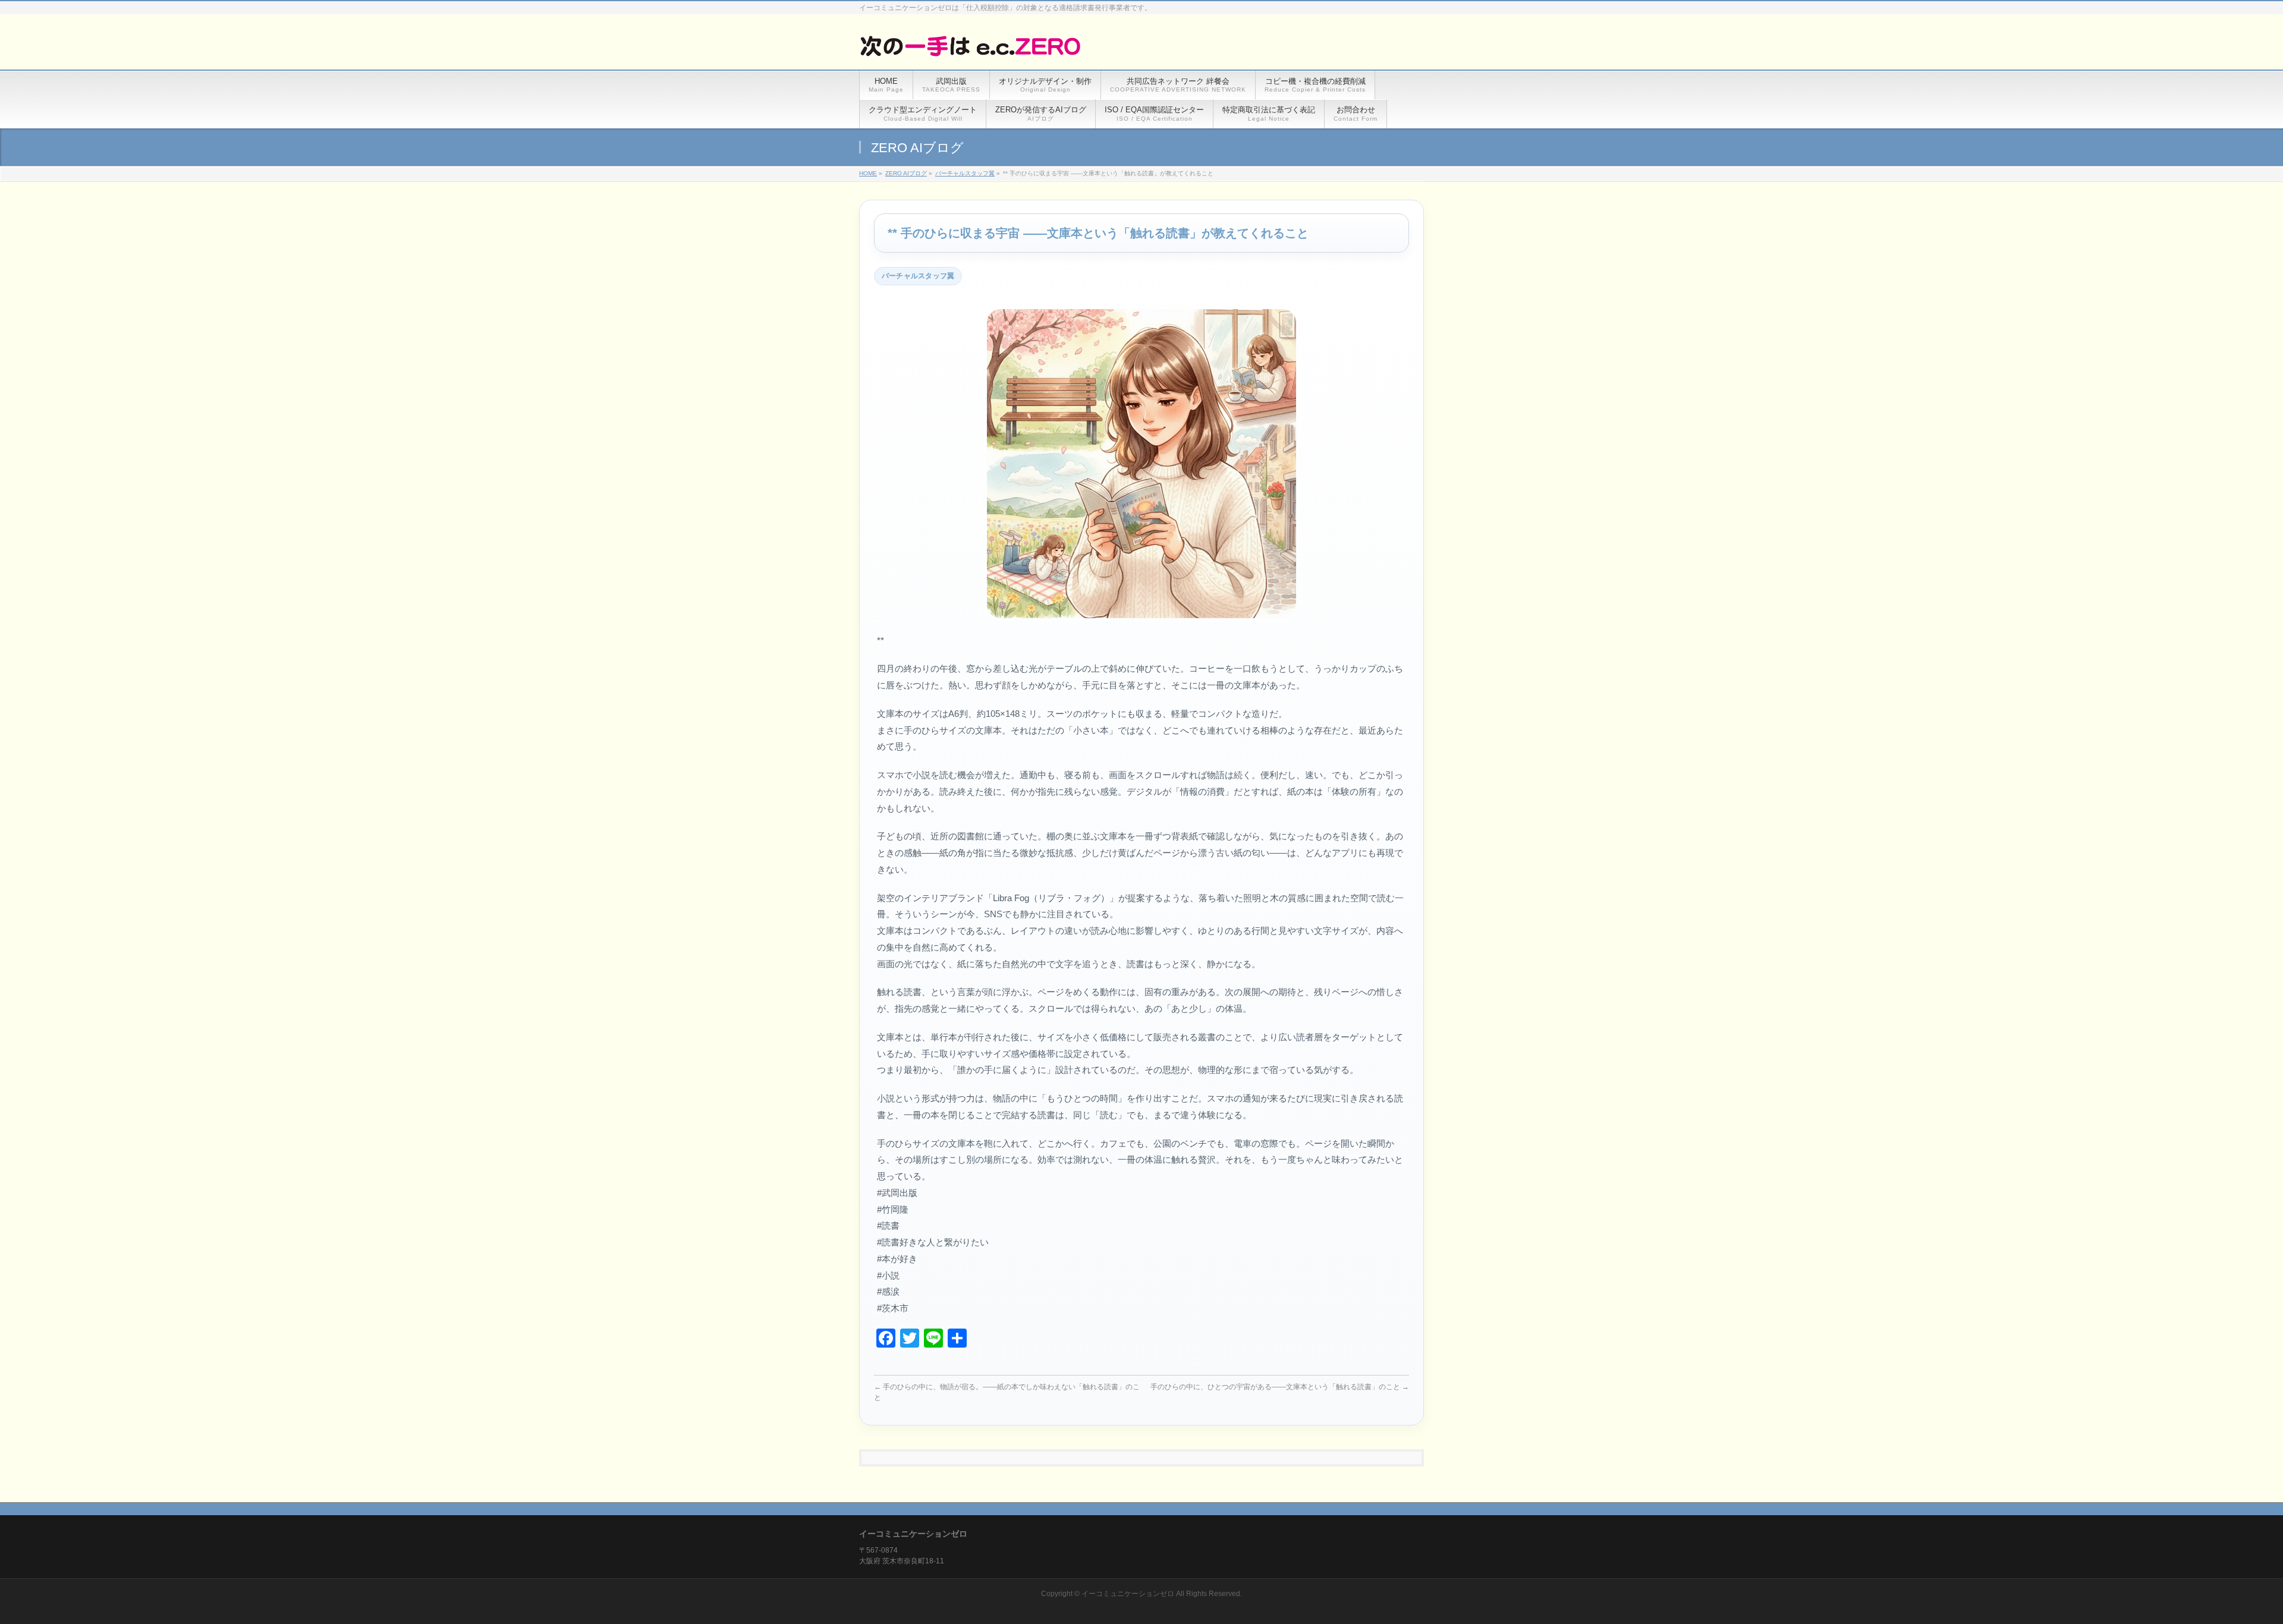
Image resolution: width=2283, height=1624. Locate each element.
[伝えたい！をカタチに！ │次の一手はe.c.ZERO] (970, 47)
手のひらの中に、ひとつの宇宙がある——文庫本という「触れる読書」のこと (1280, 1387)
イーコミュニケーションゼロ (1128, 1594)
